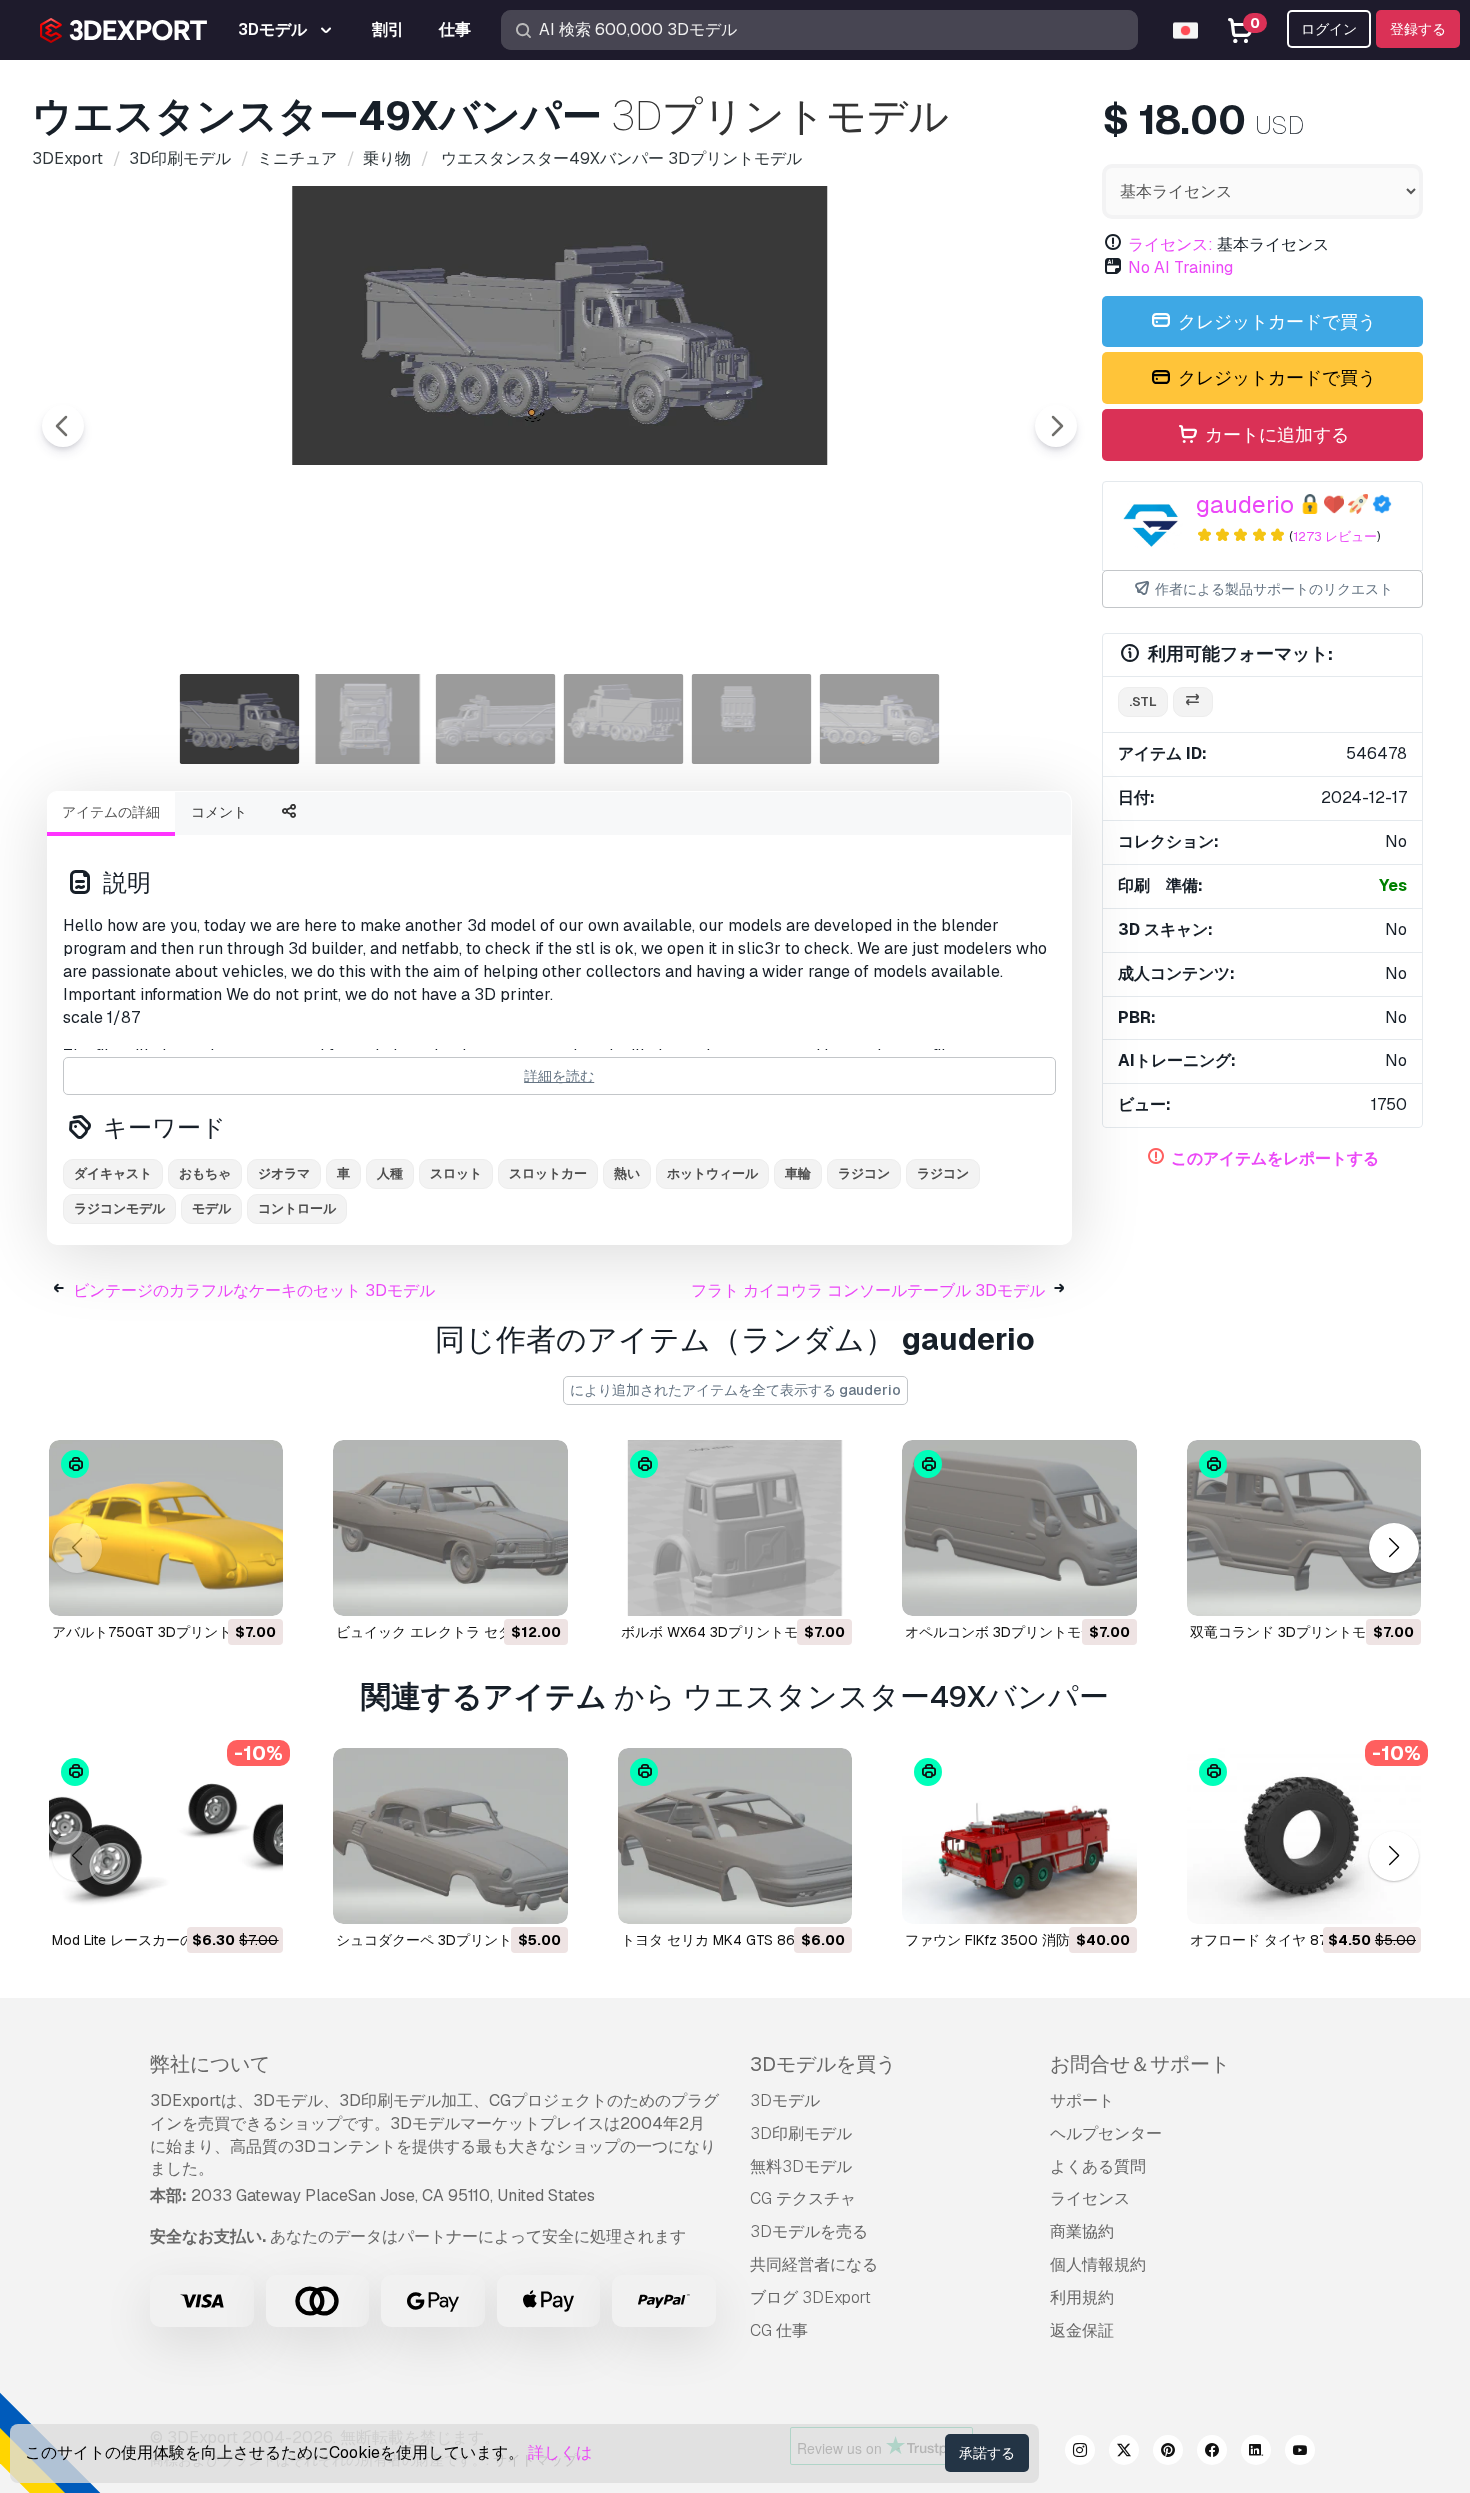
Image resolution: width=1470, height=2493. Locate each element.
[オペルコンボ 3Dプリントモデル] (1019, 1528)
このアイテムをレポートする (1275, 1158)
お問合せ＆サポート (1140, 2064)
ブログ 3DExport (810, 2297)
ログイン (1329, 29)
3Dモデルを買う (823, 2064)
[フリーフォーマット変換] (1193, 702)
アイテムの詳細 (111, 812)
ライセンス (1090, 2198)
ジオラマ (284, 1173)
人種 (390, 1173)
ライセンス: (1170, 244)
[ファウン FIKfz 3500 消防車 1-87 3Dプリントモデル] (1019, 1836)
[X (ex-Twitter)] (1124, 2453)
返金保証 (1082, 2330)
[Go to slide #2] (368, 719)
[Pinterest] (1168, 2453)
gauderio (1245, 504)
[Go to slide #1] (240, 719)
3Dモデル (785, 2100)
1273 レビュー (1335, 536)
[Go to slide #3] (496, 719)
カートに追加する (1275, 434)
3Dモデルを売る (809, 2231)
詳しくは (560, 2452)
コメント (219, 812)
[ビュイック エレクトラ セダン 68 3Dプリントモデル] (450, 1528)
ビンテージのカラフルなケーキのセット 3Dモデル (254, 1290)
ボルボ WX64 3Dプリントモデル (723, 1632)
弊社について (210, 2064)
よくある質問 (1098, 2166)
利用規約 (1082, 2297)
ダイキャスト (113, 1173)
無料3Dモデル (801, 2166)
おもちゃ (205, 1173)
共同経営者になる (814, 2264)
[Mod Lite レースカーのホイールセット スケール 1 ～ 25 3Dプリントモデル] (166, 1836)
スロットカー (548, 1173)
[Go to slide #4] (624, 719)
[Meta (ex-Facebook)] (1212, 2453)
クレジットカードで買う (1275, 321)
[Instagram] (1080, 2453)
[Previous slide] (63, 426)
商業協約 (1082, 2231)
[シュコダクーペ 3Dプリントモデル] (450, 1836)
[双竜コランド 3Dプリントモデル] (1304, 1528)
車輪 (798, 1173)
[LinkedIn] (1256, 2453)
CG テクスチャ (803, 2198)
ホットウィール (712, 1173)
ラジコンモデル (119, 1208)
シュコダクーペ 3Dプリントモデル (445, 1940)
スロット (456, 1173)
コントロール (297, 1208)
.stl (1143, 701)
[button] (1393, 1548)
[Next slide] (1056, 426)
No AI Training (1180, 267)
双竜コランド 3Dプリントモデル (1292, 1632)
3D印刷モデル (801, 2133)
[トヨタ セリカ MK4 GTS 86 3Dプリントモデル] (735, 1836)
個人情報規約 (1098, 2264)
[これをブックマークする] (254, 1588)
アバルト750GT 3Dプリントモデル (163, 1632)
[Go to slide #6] (880, 719)
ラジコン (943, 1173)
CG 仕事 (779, 2330)
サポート (1082, 2100)
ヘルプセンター (1106, 2133)
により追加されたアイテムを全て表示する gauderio (735, 1390)
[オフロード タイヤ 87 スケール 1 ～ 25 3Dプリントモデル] (1304, 1836)
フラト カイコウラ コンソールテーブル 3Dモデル (868, 1290)
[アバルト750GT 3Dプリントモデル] (166, 1528)
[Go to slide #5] (752, 719)
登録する (1418, 29)
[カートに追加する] (213, 1588)
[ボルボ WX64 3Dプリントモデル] (735, 1528)
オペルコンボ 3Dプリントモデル (1007, 1632)
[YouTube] (1300, 2453)
